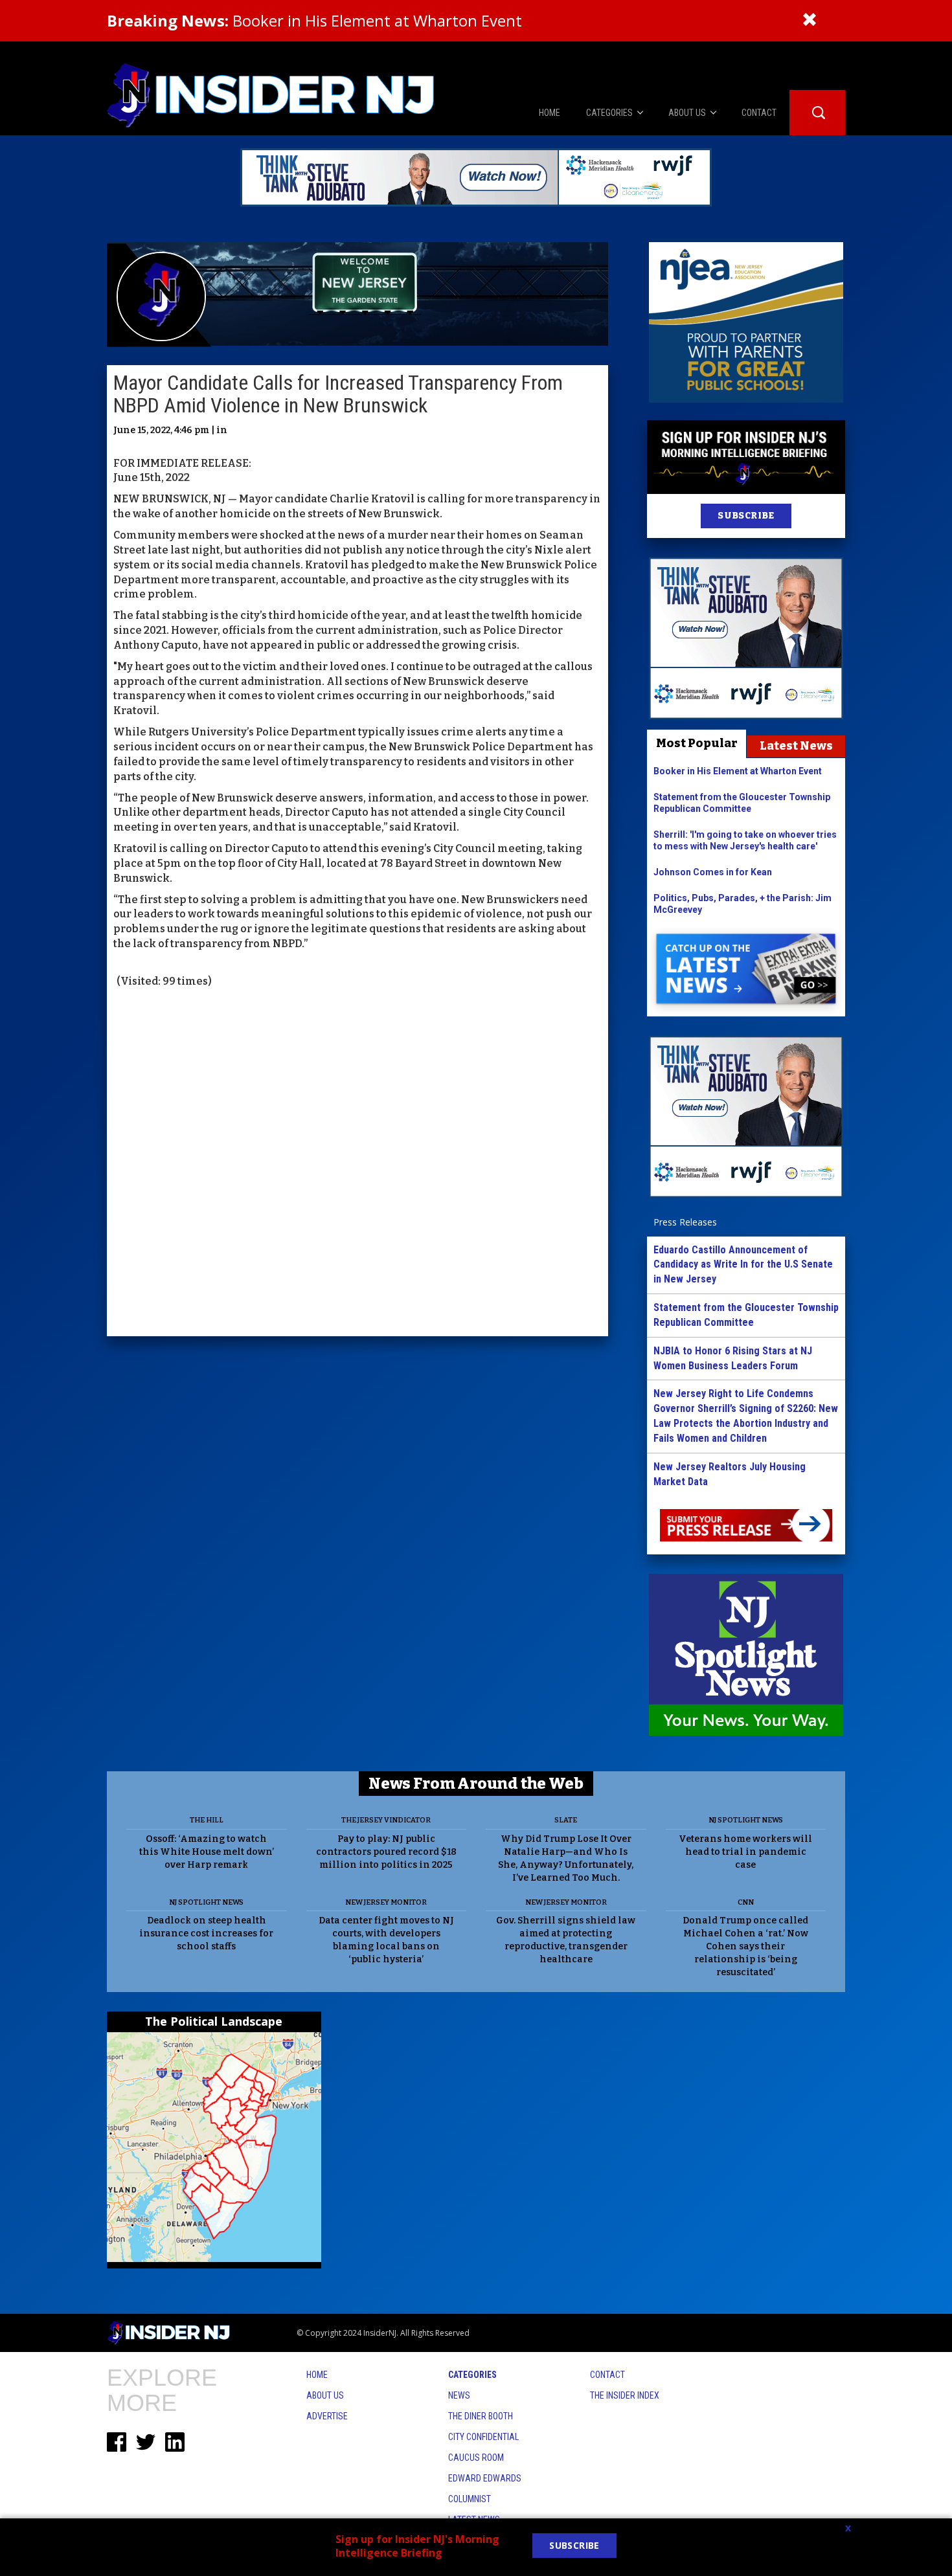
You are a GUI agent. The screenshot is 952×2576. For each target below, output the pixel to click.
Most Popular (697, 743)
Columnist (470, 2499)
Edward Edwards (485, 2478)
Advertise (327, 2416)
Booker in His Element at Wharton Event (314, 20)
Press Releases (685, 1222)
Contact (607, 2375)
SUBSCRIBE (746, 516)
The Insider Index (625, 2395)
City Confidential (483, 2437)
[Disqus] (357, 1164)
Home (317, 2375)
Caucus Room (476, 2458)
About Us (325, 2395)
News (459, 2395)
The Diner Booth (481, 2416)
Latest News (796, 746)
